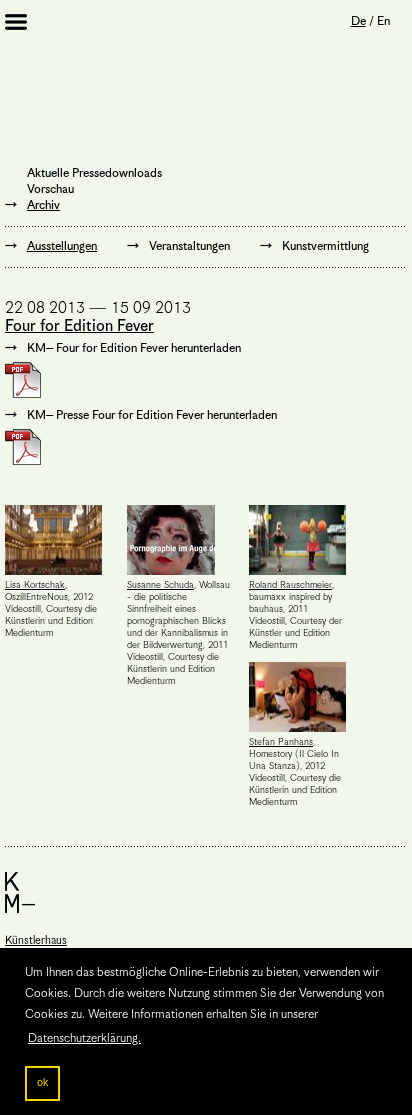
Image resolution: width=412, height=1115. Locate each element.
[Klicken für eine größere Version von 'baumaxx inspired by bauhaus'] (302, 540)
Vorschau (50, 189)
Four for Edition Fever (79, 327)
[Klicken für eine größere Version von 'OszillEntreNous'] (58, 540)
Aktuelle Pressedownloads (94, 173)
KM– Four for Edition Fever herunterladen (134, 348)
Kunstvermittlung (325, 246)
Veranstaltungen (189, 246)
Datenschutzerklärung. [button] (84, 1038)
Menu (30, 24)
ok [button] (42, 1083)
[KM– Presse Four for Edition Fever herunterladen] (141, 447)
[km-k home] (205, 892)
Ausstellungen (62, 246)
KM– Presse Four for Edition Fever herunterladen (152, 415)
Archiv (43, 205)
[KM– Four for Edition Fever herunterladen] (123, 380)
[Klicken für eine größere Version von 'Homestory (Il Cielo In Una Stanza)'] (302, 697)
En (383, 21)
